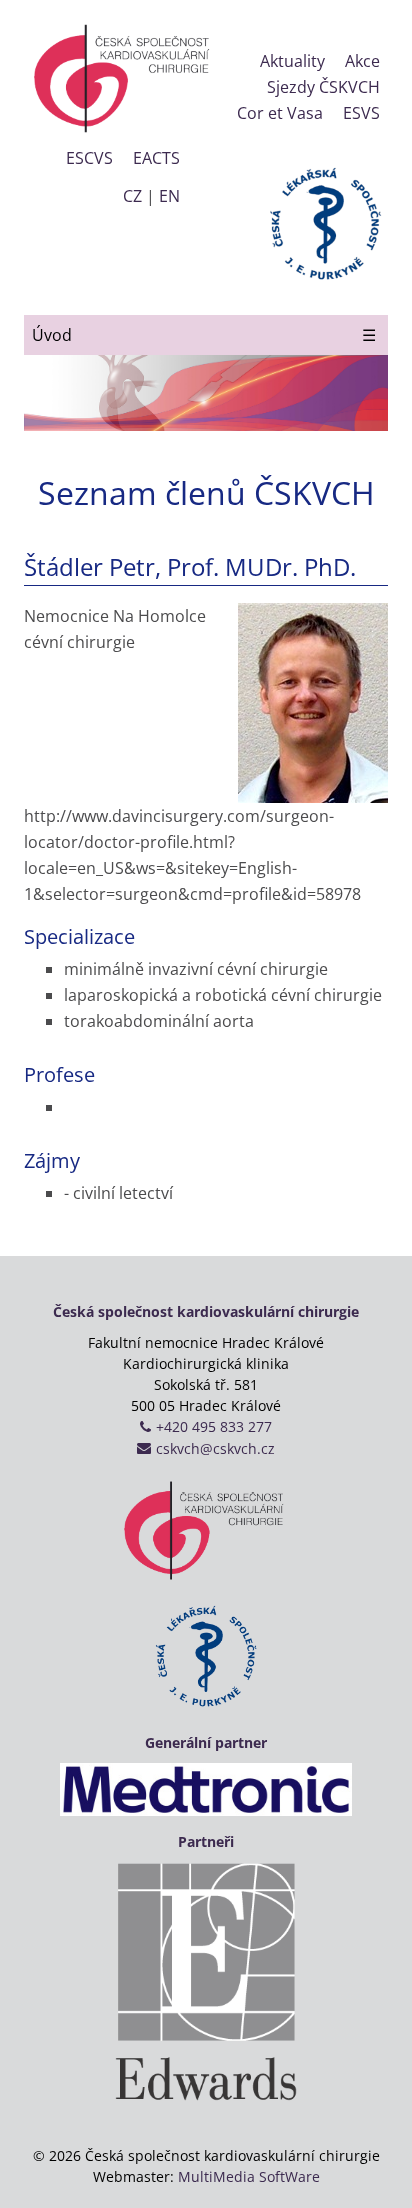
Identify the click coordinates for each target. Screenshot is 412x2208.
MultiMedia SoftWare (249, 2176)
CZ (132, 196)
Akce (362, 61)
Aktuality (292, 61)
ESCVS (89, 158)
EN (169, 196)
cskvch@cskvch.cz (215, 1448)
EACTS (156, 158)
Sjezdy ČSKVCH (323, 87)
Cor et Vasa (280, 113)
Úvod (52, 335)
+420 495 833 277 (214, 1426)
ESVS (361, 113)
